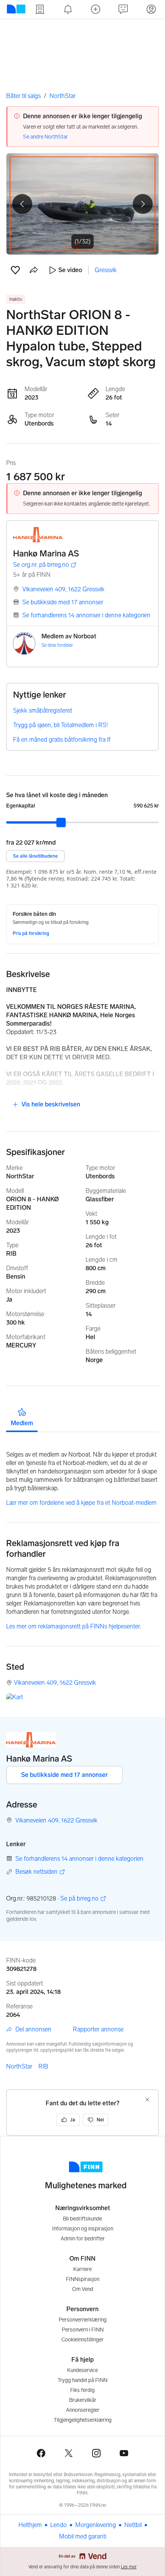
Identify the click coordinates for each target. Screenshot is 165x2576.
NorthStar (63, 96)
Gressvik (106, 270)
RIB (43, 2066)
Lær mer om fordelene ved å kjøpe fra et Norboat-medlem (81, 1503)
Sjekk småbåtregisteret (43, 710)
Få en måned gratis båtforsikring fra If (62, 740)
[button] (15, 270)
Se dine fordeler (57, 645)
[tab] (22, 1417)
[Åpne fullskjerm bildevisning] (82, 204)
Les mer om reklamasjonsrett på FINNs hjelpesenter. (73, 1626)
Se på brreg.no (79, 1899)
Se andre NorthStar (45, 137)
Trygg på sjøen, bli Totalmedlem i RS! (60, 725)
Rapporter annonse (98, 2029)
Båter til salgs (23, 96)
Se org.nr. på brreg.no (41, 565)
